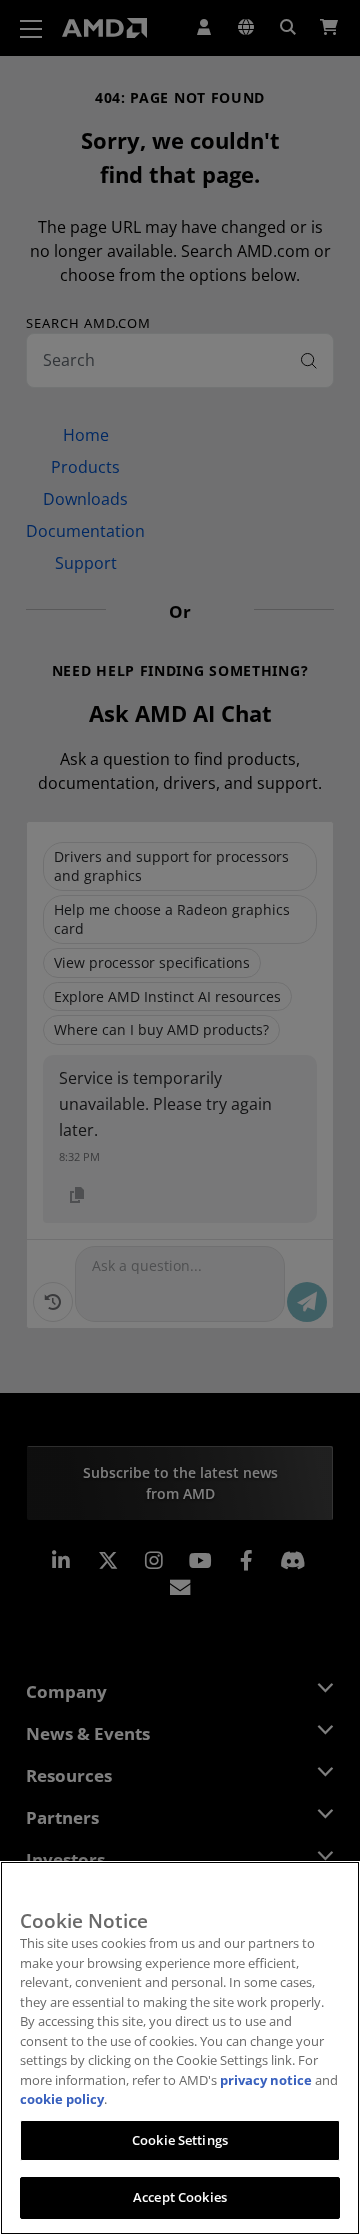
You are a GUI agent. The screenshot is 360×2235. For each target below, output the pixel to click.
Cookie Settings (180, 2140)
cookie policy (62, 2099)
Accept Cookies (180, 2197)
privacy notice (266, 2080)
